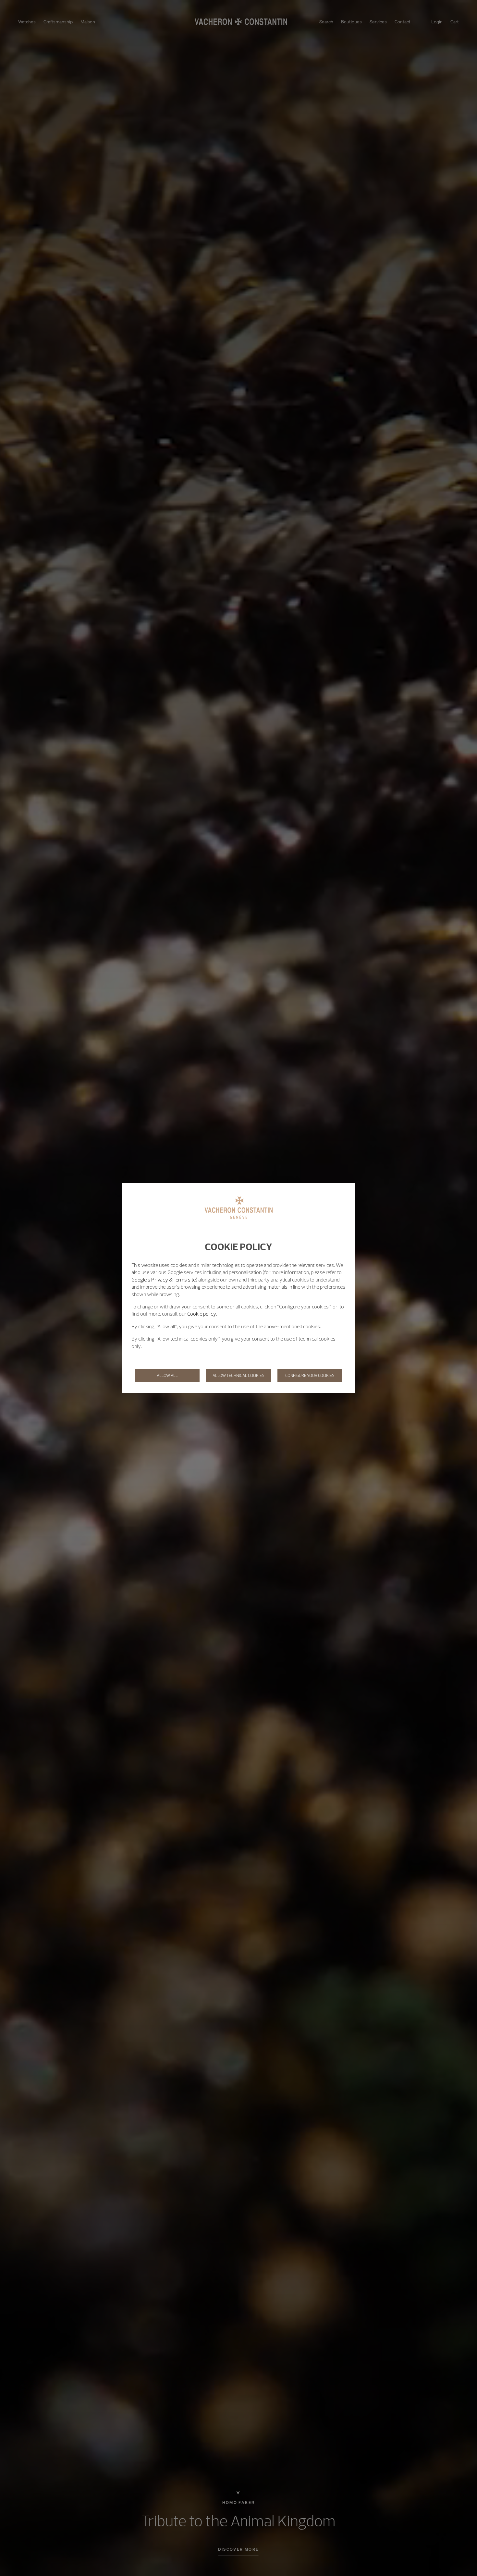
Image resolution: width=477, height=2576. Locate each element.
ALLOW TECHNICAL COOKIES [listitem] (238, 1375)
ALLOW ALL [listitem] (167, 1375)
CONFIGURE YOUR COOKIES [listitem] (310, 1375)
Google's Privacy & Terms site (164, 1280)
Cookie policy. (202, 1314)
